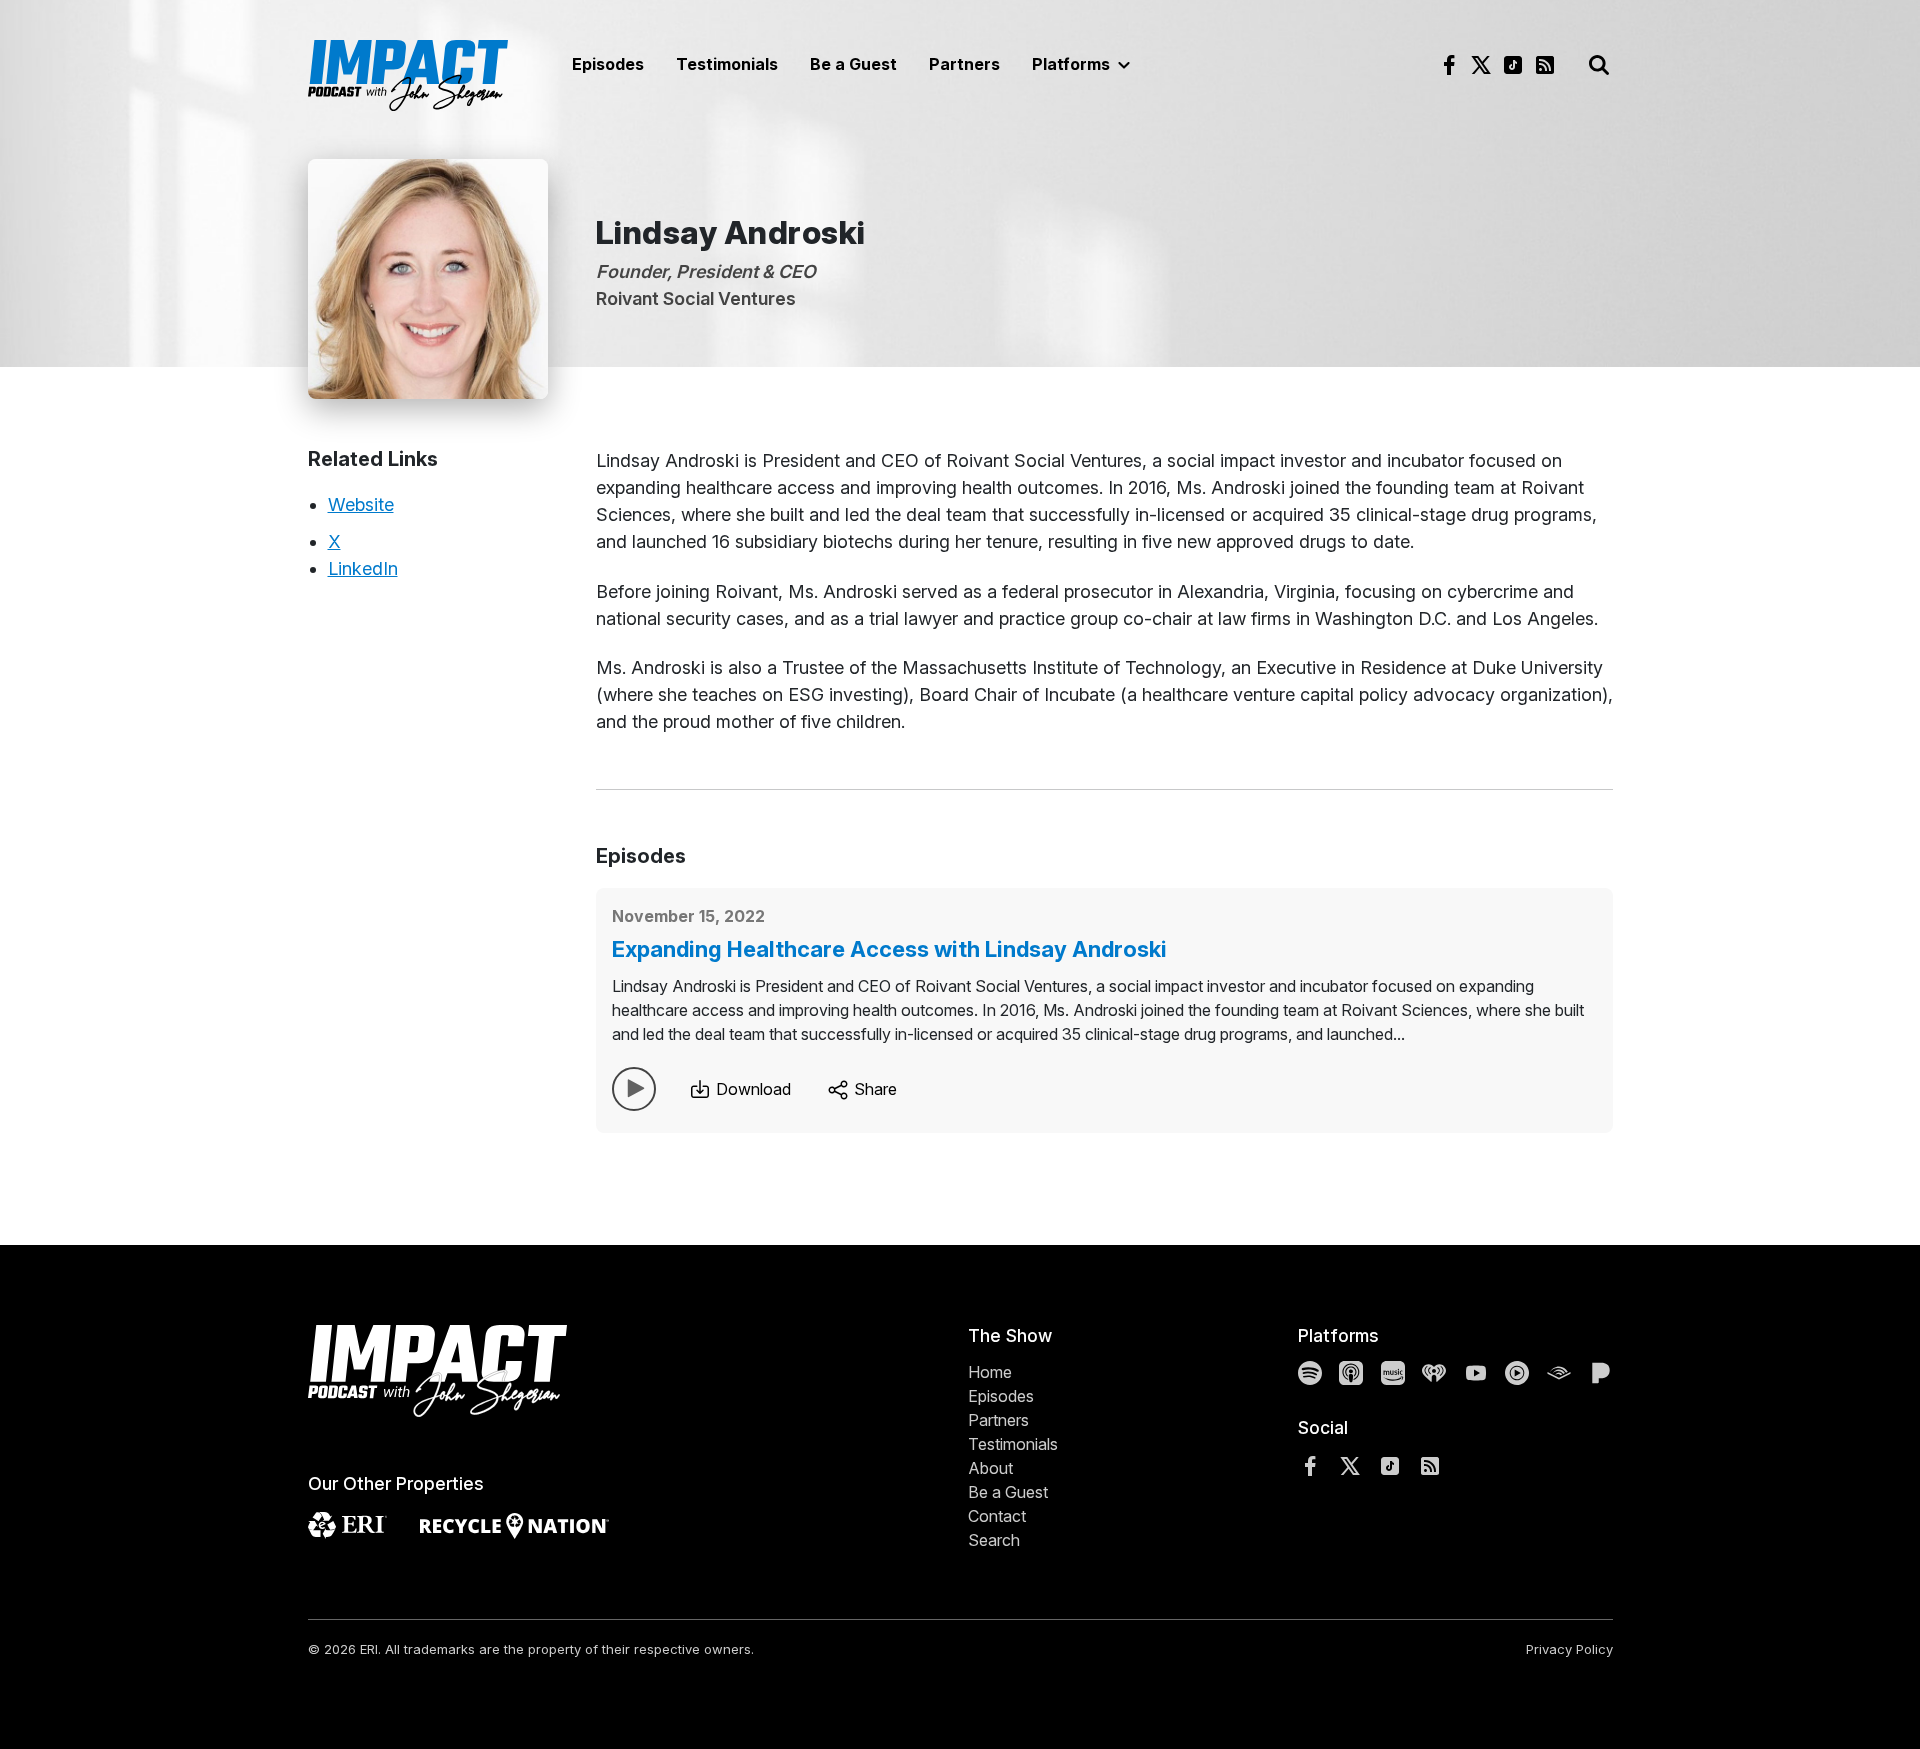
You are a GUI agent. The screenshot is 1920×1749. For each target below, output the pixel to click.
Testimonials (727, 64)
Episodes (608, 64)
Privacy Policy (1569, 1649)
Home (990, 1372)
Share (873, 1089)
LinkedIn (363, 568)
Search (994, 1540)
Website (361, 504)
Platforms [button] (1073, 64)
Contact (997, 1516)
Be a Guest (853, 64)
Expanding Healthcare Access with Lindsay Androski (889, 949)
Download (751, 1089)
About (990, 1468)
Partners (964, 64)
